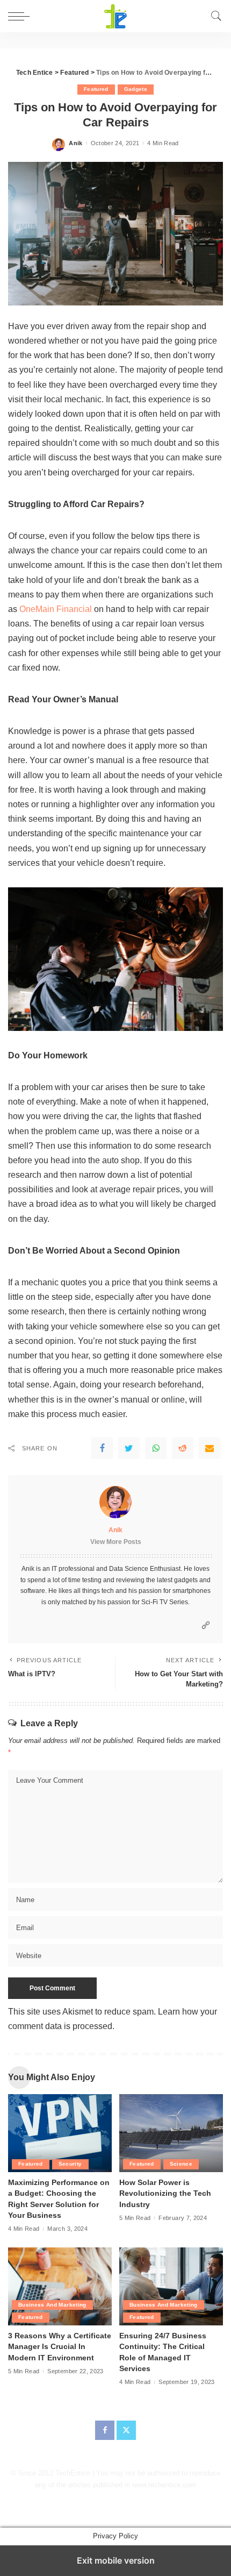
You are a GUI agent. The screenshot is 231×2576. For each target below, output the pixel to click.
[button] (21, 16)
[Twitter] (129, 1448)
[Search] (216, 16)
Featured (96, 89)
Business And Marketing (52, 2305)
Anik (75, 143)
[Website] (206, 1625)
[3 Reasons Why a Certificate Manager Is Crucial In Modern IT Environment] (60, 2286)
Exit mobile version (116, 2560)
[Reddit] (183, 1448)
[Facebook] (102, 1448)
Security (70, 2164)
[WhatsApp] (156, 1448)
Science (181, 2164)
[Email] (210, 1448)
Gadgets (136, 89)
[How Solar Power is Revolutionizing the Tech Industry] (171, 2133)
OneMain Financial (56, 609)
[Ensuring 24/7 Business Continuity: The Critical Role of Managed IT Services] (171, 2286)
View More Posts (116, 1542)
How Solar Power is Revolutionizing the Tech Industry (165, 2194)
